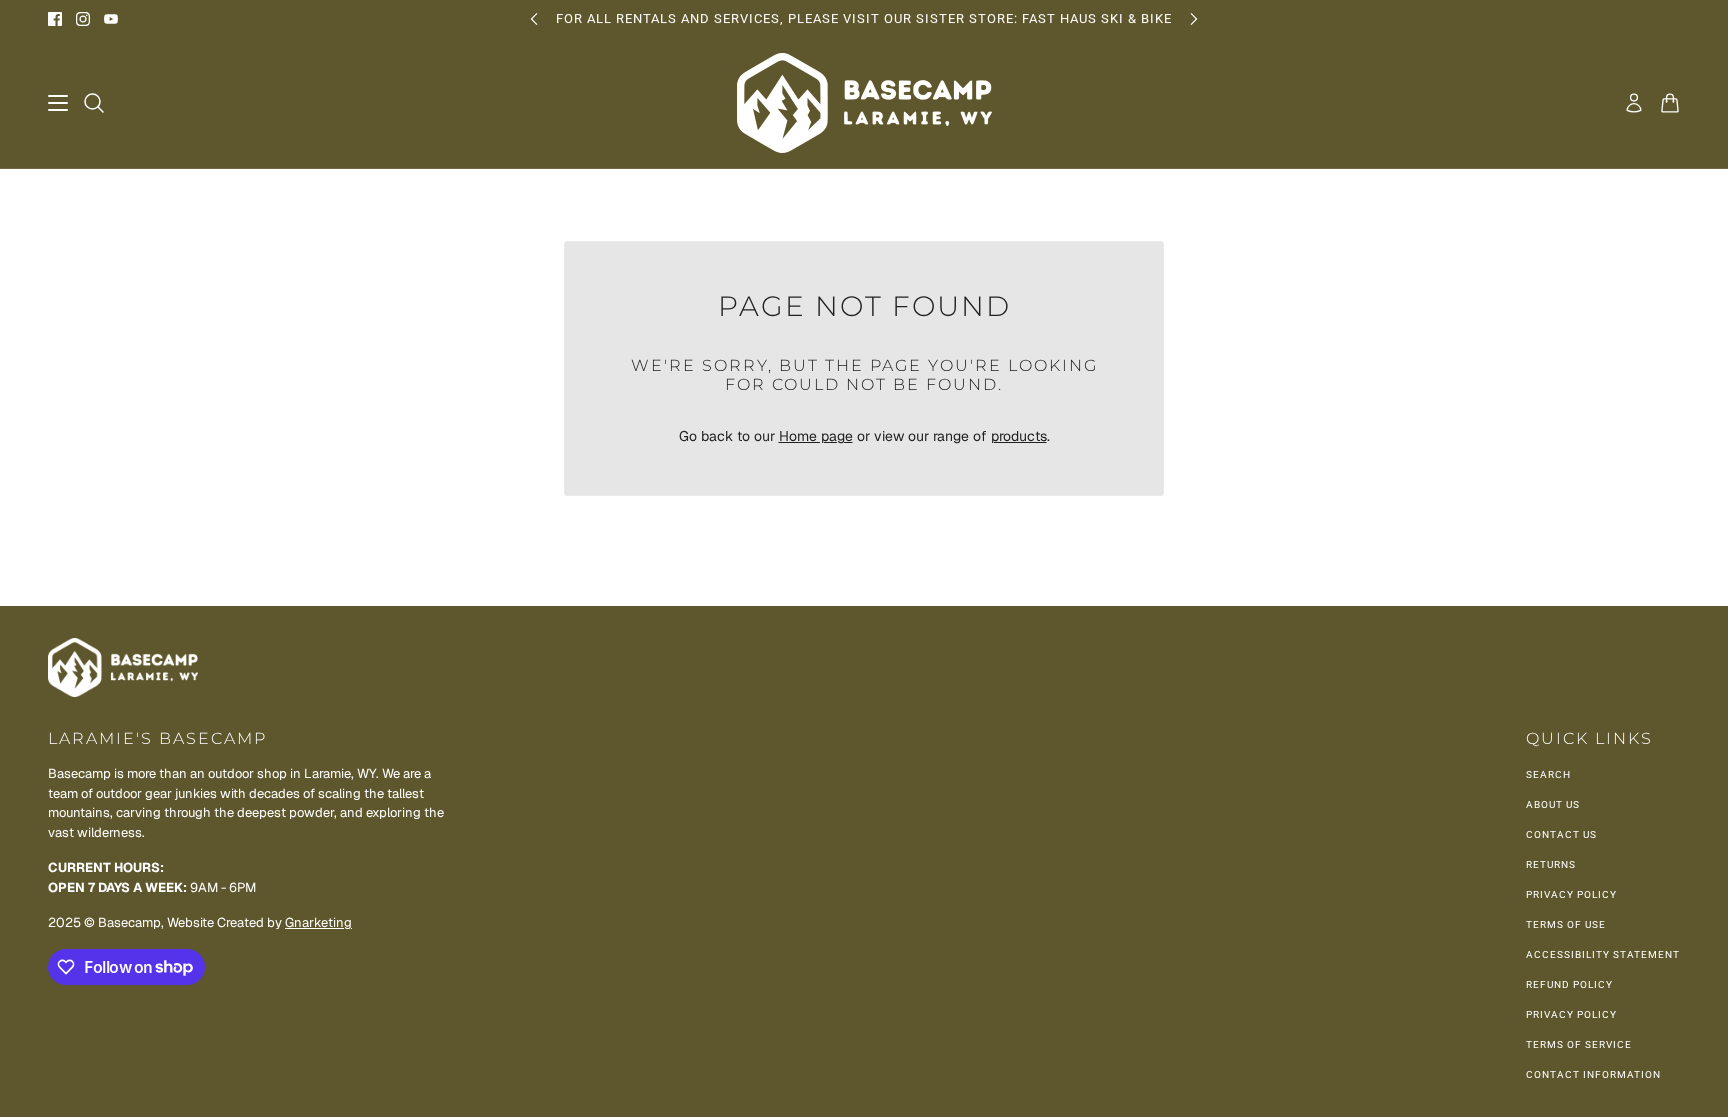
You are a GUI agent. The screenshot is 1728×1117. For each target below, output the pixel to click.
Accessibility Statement (1603, 954)
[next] (1194, 18)
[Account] (1634, 103)
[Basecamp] (864, 103)
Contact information (1593, 1074)
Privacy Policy (1571, 894)
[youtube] (111, 19)
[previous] (534, 18)
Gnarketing (318, 922)
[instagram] (83, 19)
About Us (1553, 804)
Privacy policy (1571, 1014)
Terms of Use (1566, 924)
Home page (816, 436)
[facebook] (55, 19)
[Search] (94, 103)
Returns (1551, 864)
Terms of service (1579, 1044)
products (1019, 436)
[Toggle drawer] (58, 103)
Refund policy (1569, 984)
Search (1548, 774)
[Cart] (1670, 103)
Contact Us (1561, 834)
